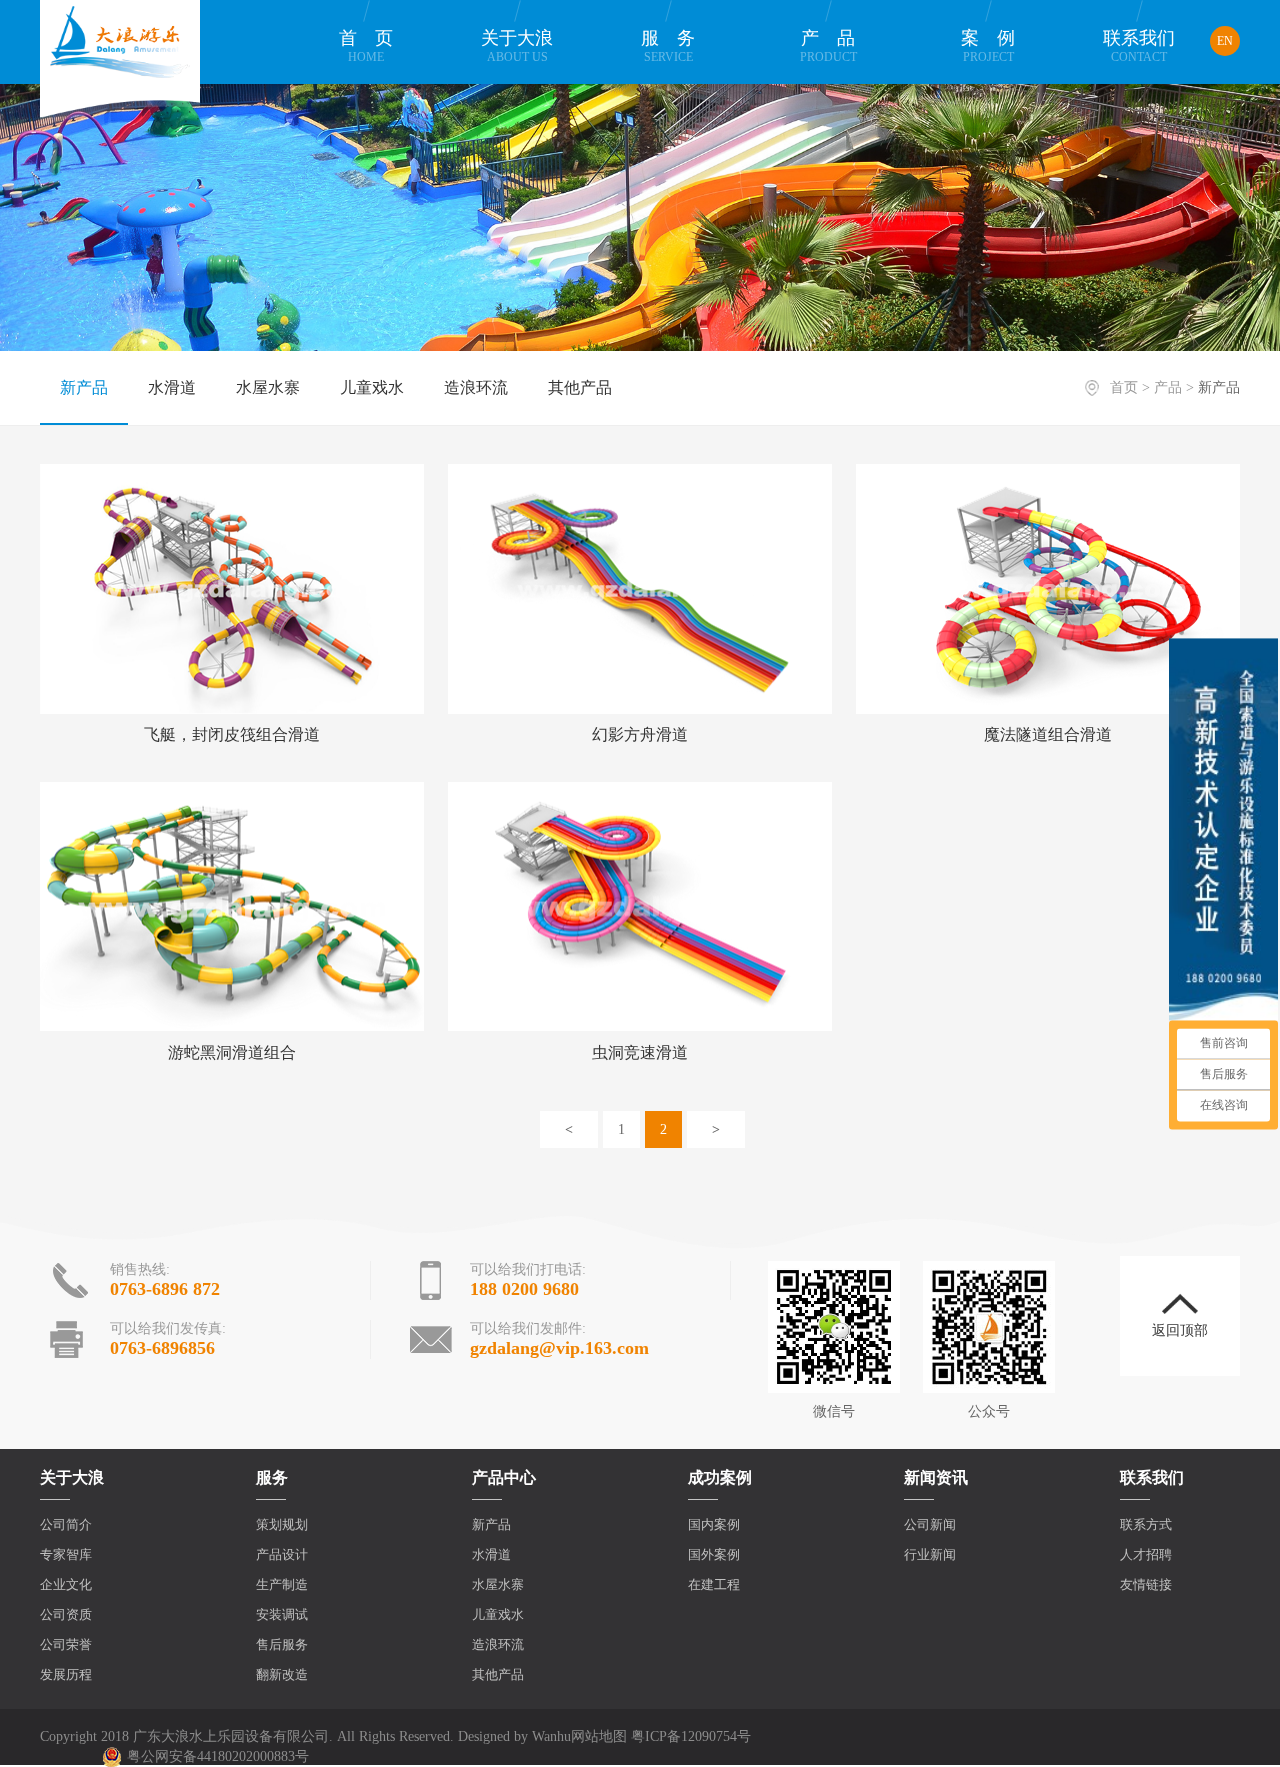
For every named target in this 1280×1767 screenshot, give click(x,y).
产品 (837, 46)
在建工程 (714, 1584)
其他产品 (580, 387)
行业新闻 (930, 1554)
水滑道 (172, 387)
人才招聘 (1146, 1554)
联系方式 (1146, 1524)
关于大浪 (517, 46)
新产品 (84, 387)
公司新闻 (930, 1524)
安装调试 (282, 1614)
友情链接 (1146, 1584)
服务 (677, 46)
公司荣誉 (66, 1644)
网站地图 (599, 1736)
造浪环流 (476, 387)
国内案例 (714, 1524)
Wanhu (551, 1736)
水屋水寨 (268, 387)
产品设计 (282, 1554)
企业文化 (66, 1584)
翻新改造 (282, 1674)
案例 (997, 46)
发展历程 (66, 1674)
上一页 (569, 1129)
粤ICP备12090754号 (691, 1736)
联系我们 (1139, 46)
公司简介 (66, 1524)
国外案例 (714, 1554)
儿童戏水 (372, 387)
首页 (375, 46)
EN (1225, 41)
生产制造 (282, 1584)
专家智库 (66, 1554)
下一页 (716, 1129)
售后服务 (282, 1644)
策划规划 (282, 1524)
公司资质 (66, 1614)
